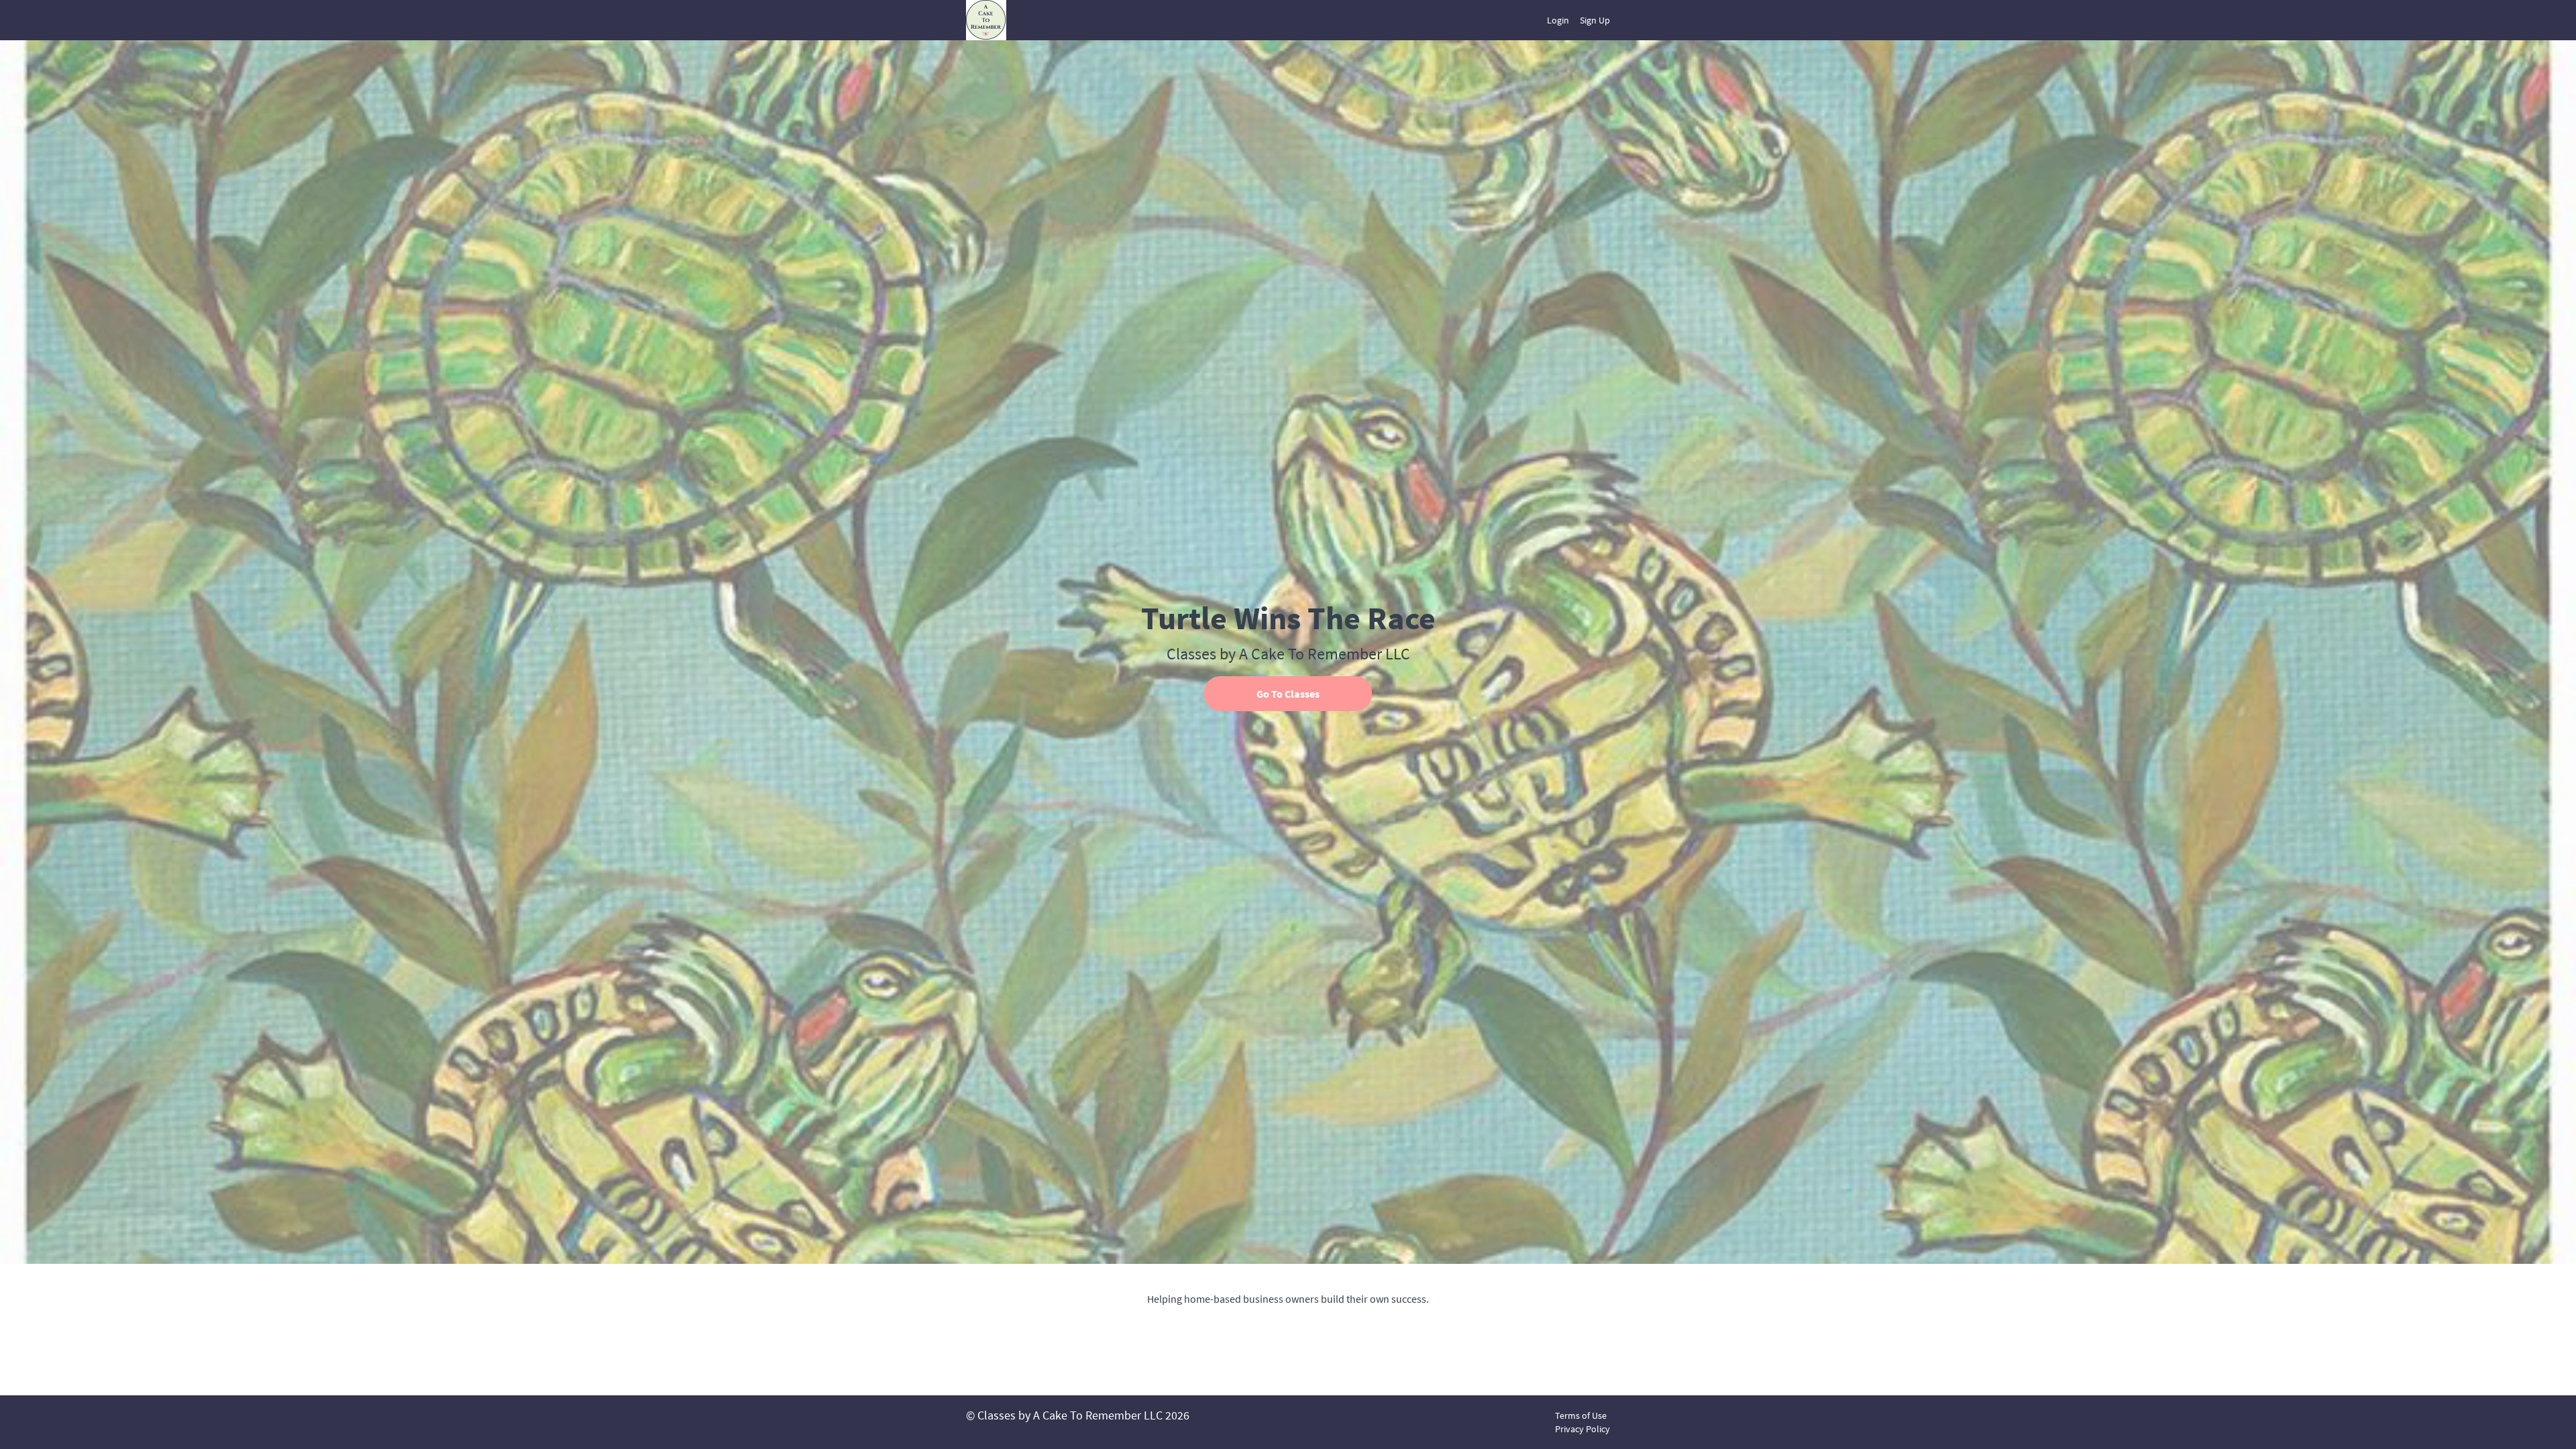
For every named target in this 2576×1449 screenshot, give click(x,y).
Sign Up (1595, 20)
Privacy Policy (1582, 1429)
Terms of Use (1581, 1415)
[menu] (1573, 20)
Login (1558, 20)
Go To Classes (1288, 694)
